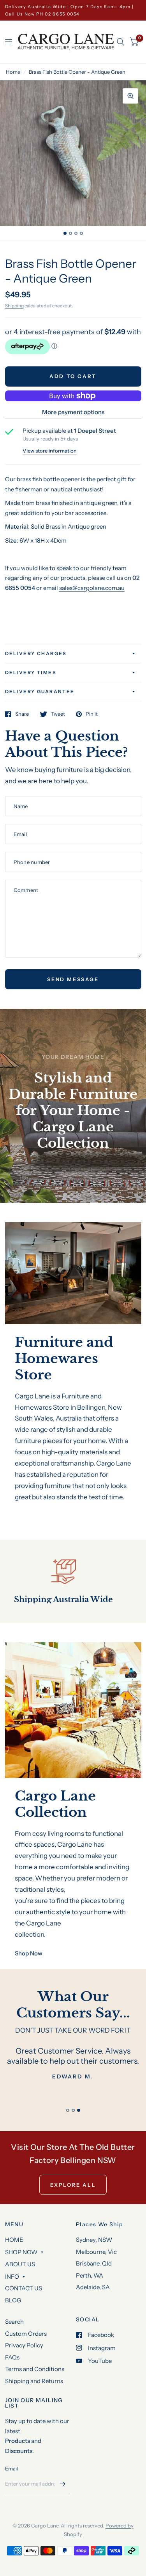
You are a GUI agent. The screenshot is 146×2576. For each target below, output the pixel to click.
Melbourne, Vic (96, 2252)
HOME (14, 2240)
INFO (12, 2277)
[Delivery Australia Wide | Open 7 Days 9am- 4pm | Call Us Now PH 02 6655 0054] (73, 10)
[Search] (120, 42)
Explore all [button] (73, 2185)
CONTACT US (24, 2288)
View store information (50, 451)
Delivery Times (31, 672)
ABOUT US (20, 2264)
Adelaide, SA (93, 2287)
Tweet (58, 714)
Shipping (14, 306)
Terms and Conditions (35, 2369)
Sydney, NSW (94, 2240)
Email (12, 2468)
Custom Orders (26, 2334)
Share (22, 714)
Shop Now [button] (29, 1953)
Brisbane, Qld (94, 2263)
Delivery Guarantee (40, 691)
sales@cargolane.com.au (92, 588)
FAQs (12, 2357)
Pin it (92, 714)
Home (13, 72)
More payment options (73, 412)
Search (14, 2322)
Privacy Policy (24, 2345)
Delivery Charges (36, 653)
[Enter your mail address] (62, 2484)
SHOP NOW (21, 2252)
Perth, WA (90, 2275)
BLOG (13, 2300)
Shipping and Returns (34, 2381)
